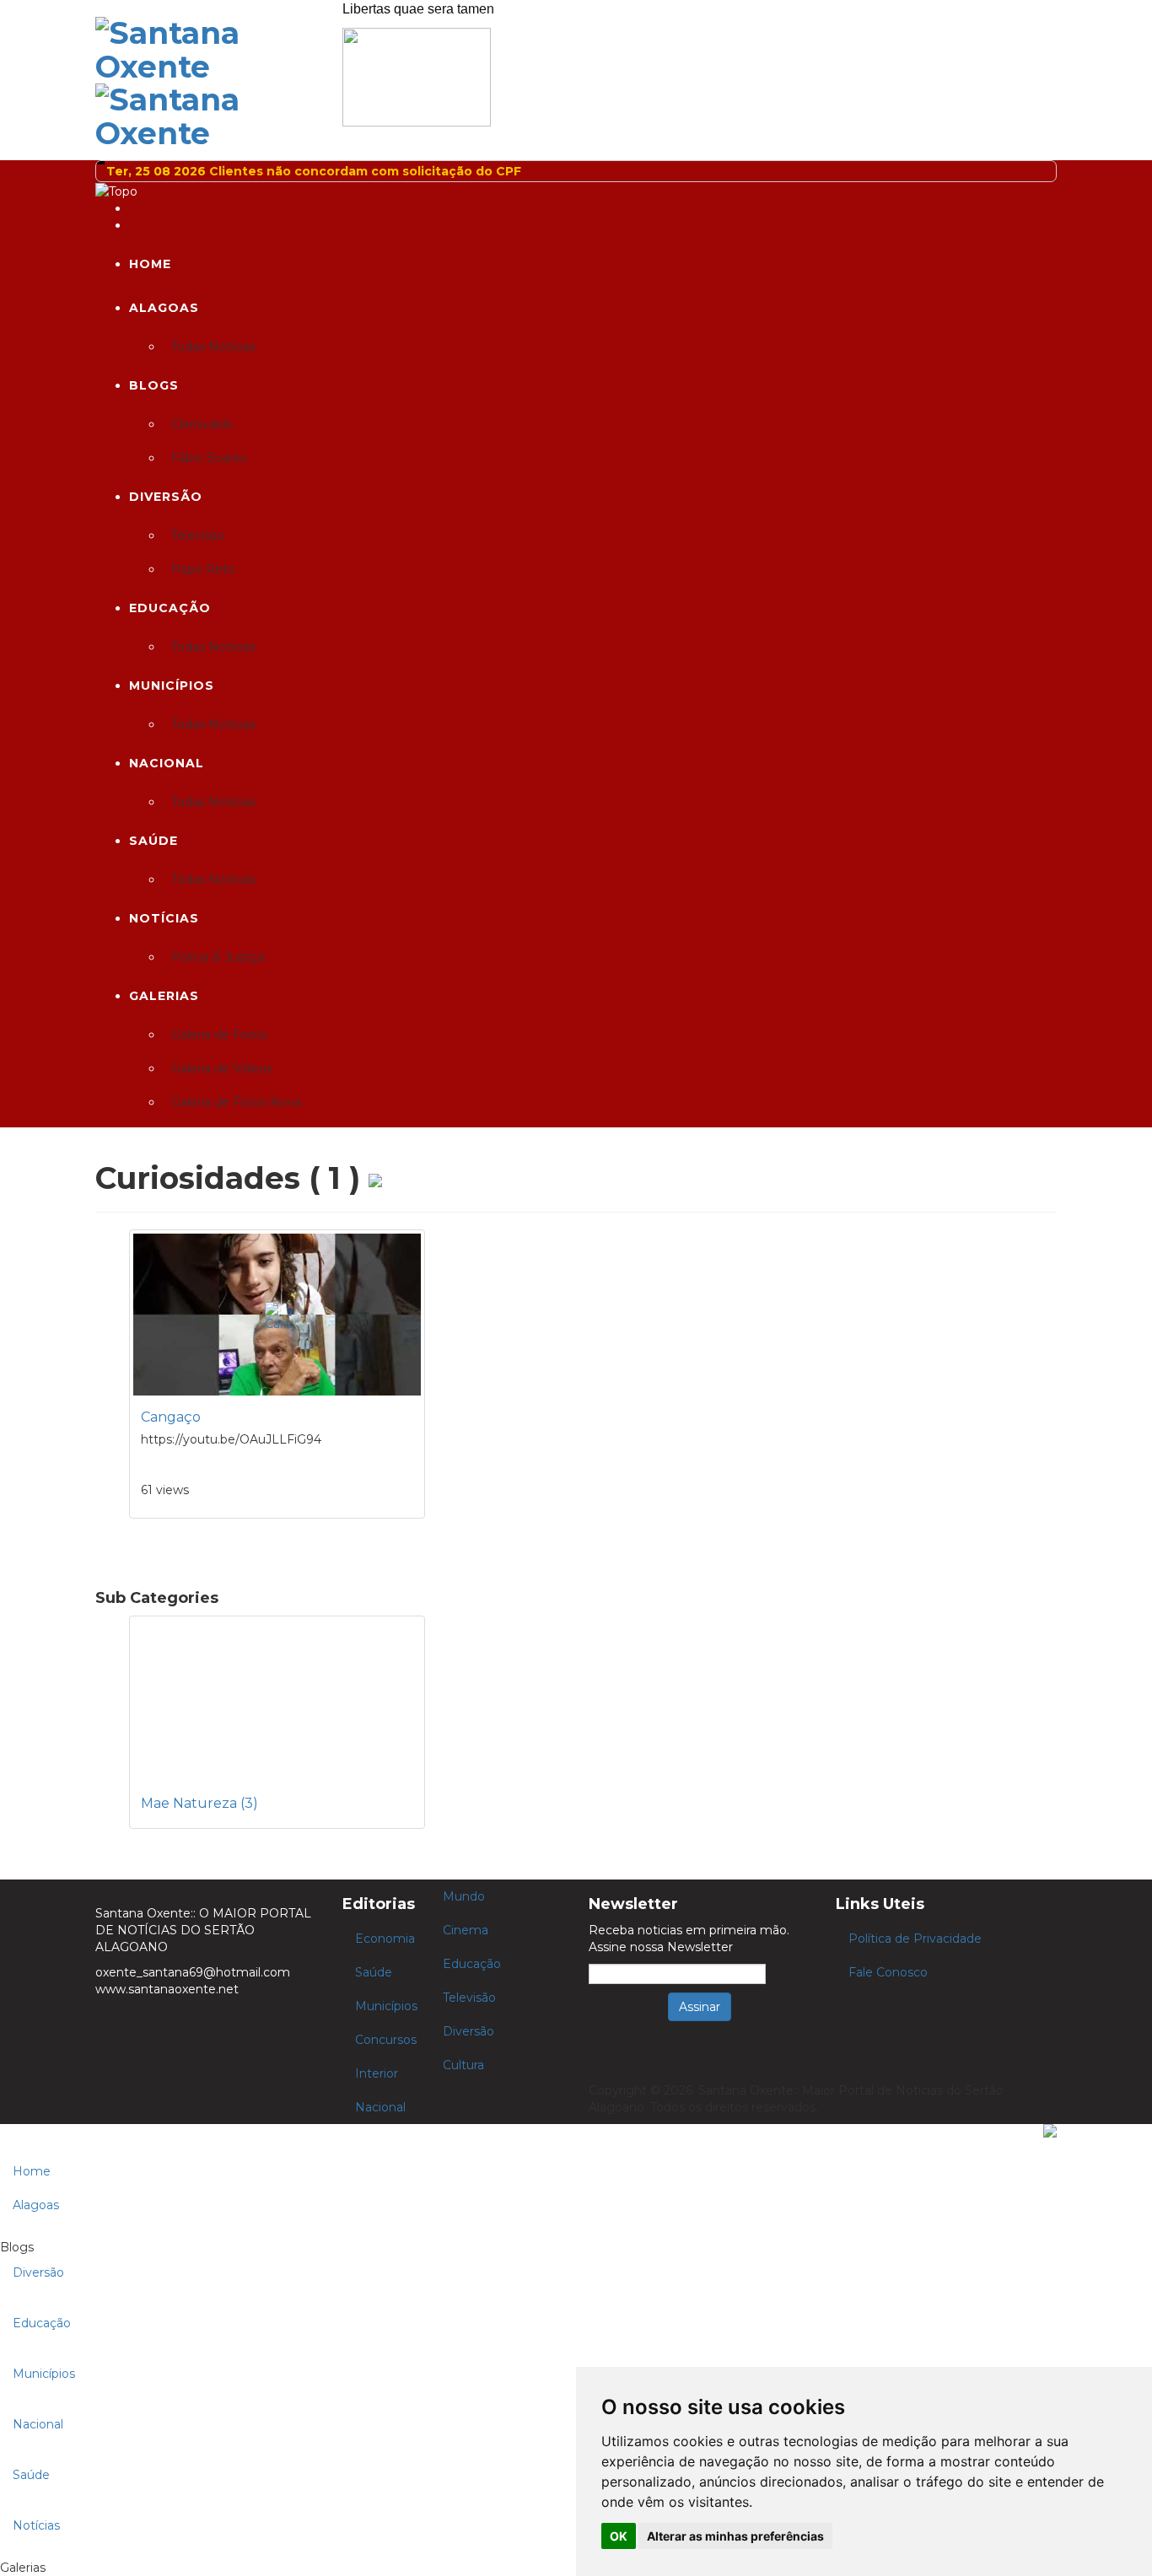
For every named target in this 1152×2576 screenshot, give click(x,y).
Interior (377, 2073)
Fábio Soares (209, 458)
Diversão (166, 497)
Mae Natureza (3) (199, 1803)
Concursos (386, 2040)
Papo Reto (203, 569)
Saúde (153, 841)
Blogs (154, 385)
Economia (385, 1939)
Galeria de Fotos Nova (236, 1102)
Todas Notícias (213, 347)
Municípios (172, 686)
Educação (170, 608)
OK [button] (619, 2536)
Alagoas (164, 308)
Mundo (464, 1896)
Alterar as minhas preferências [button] (735, 2536)
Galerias (164, 996)
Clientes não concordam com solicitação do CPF (365, 171)
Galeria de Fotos (219, 1035)
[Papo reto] (417, 76)
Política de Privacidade (915, 1939)
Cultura (463, 2065)
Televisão (469, 1998)
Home (150, 264)
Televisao (198, 535)
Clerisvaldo (202, 424)
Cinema (466, 1930)
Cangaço (171, 1417)
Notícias (164, 918)
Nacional (167, 763)
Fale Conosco (888, 1972)
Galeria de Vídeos (222, 1068)
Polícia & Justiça (218, 957)
